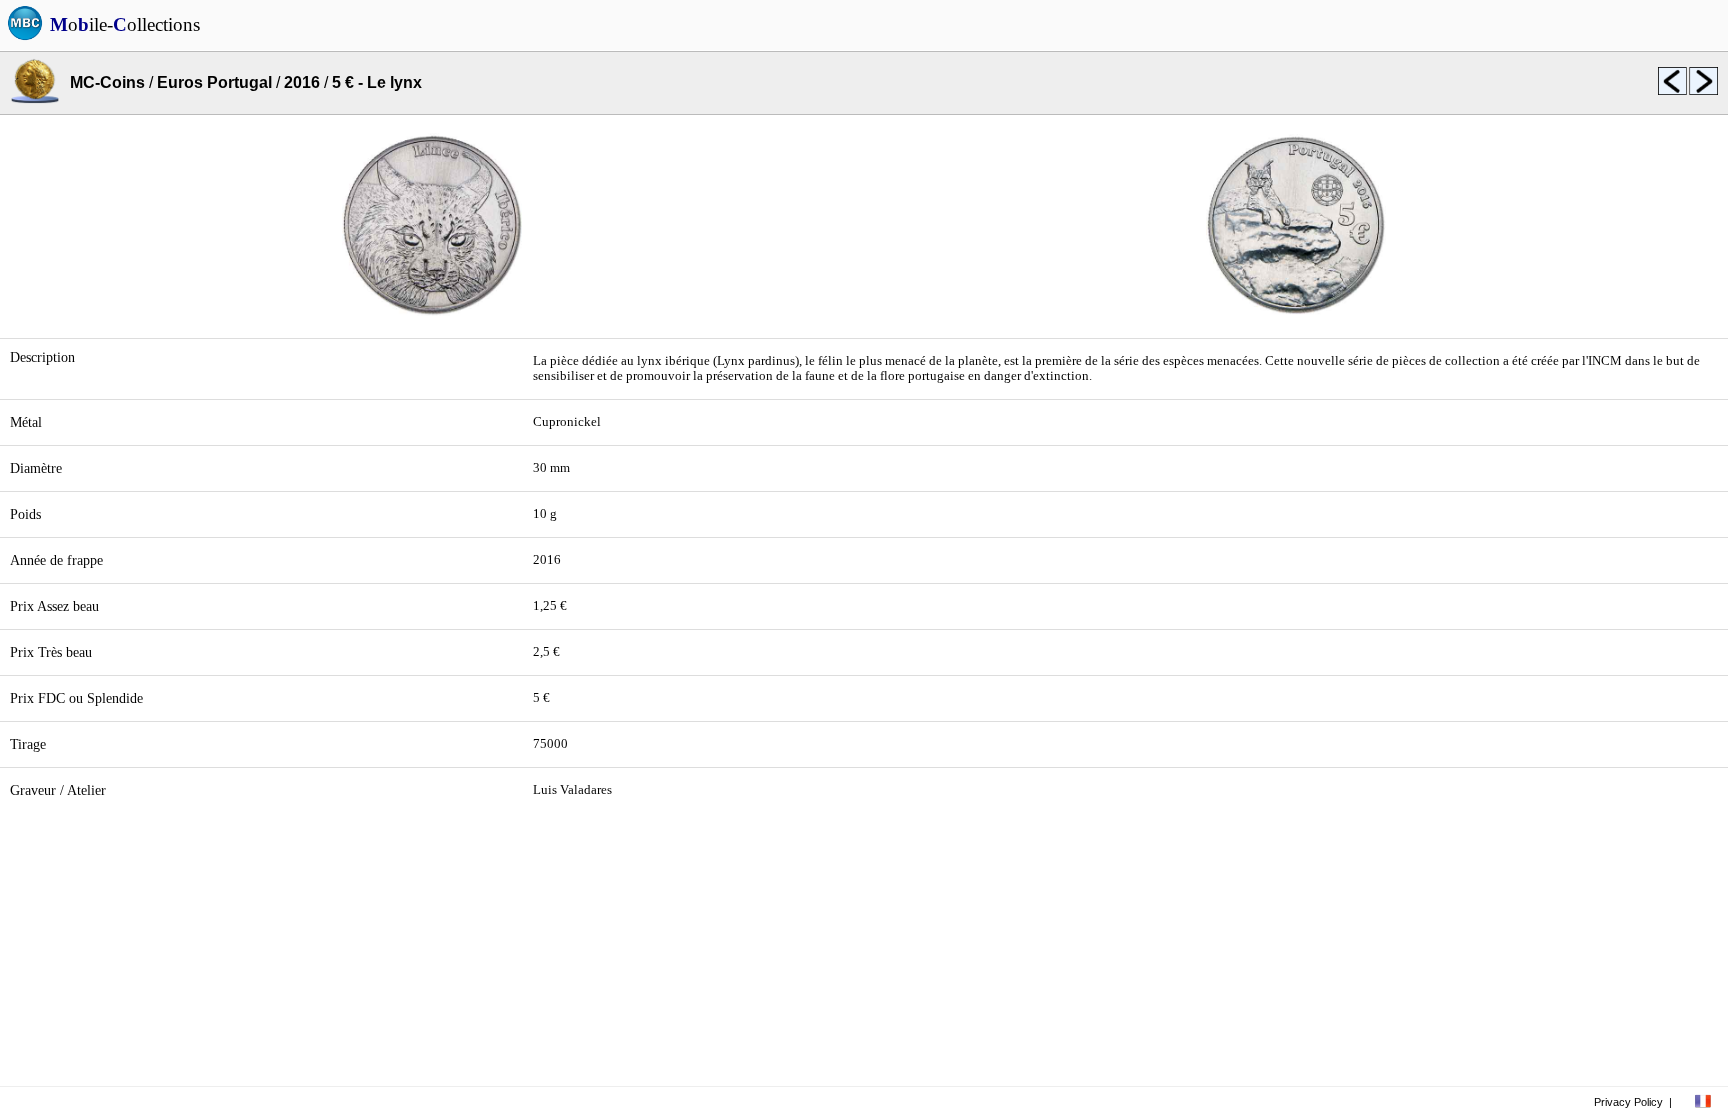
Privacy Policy (1628, 1102)
